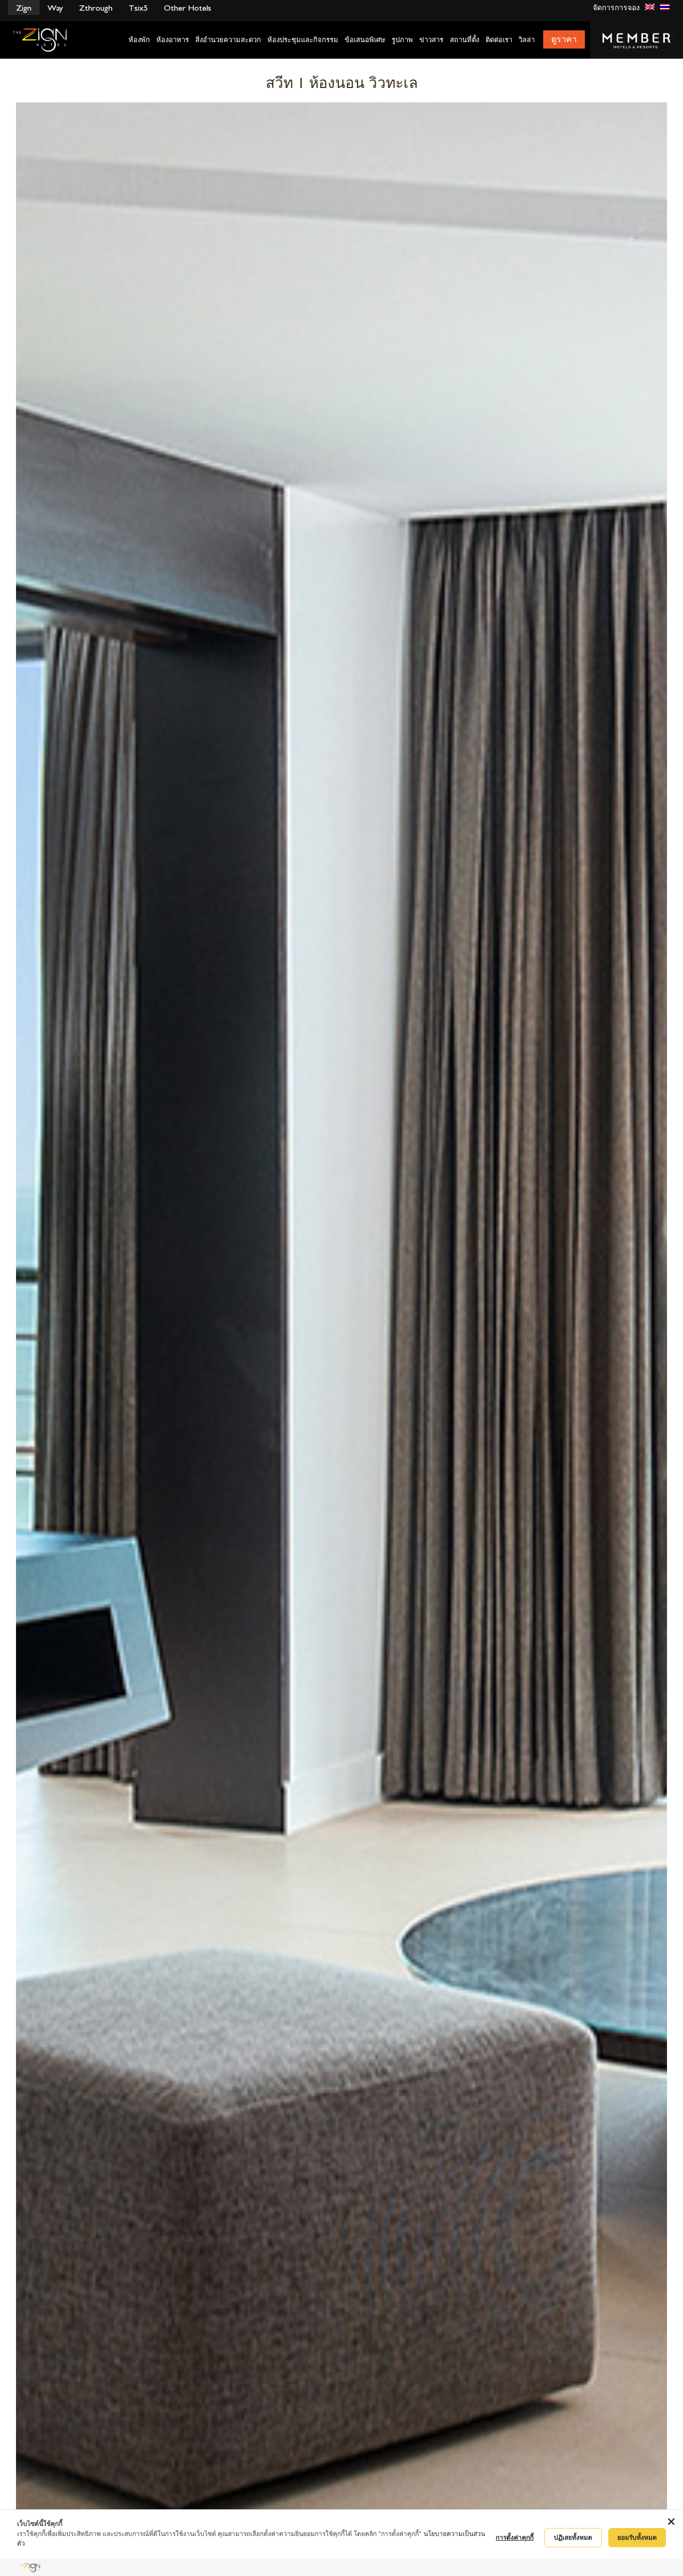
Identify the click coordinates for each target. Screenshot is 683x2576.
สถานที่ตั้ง (464, 40)
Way (55, 8)
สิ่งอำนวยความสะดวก (228, 40)
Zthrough (96, 8)
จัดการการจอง (616, 8)
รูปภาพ (402, 40)
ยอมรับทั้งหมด (637, 2537)
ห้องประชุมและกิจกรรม (303, 40)
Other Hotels (188, 8)
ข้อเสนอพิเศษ (365, 40)
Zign (24, 8)
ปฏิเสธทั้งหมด (573, 2537)
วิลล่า (527, 40)
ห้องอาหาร (173, 40)
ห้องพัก (139, 40)
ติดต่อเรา (499, 40)
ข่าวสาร (431, 40)
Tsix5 (138, 8)
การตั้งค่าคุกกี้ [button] (515, 2537)
